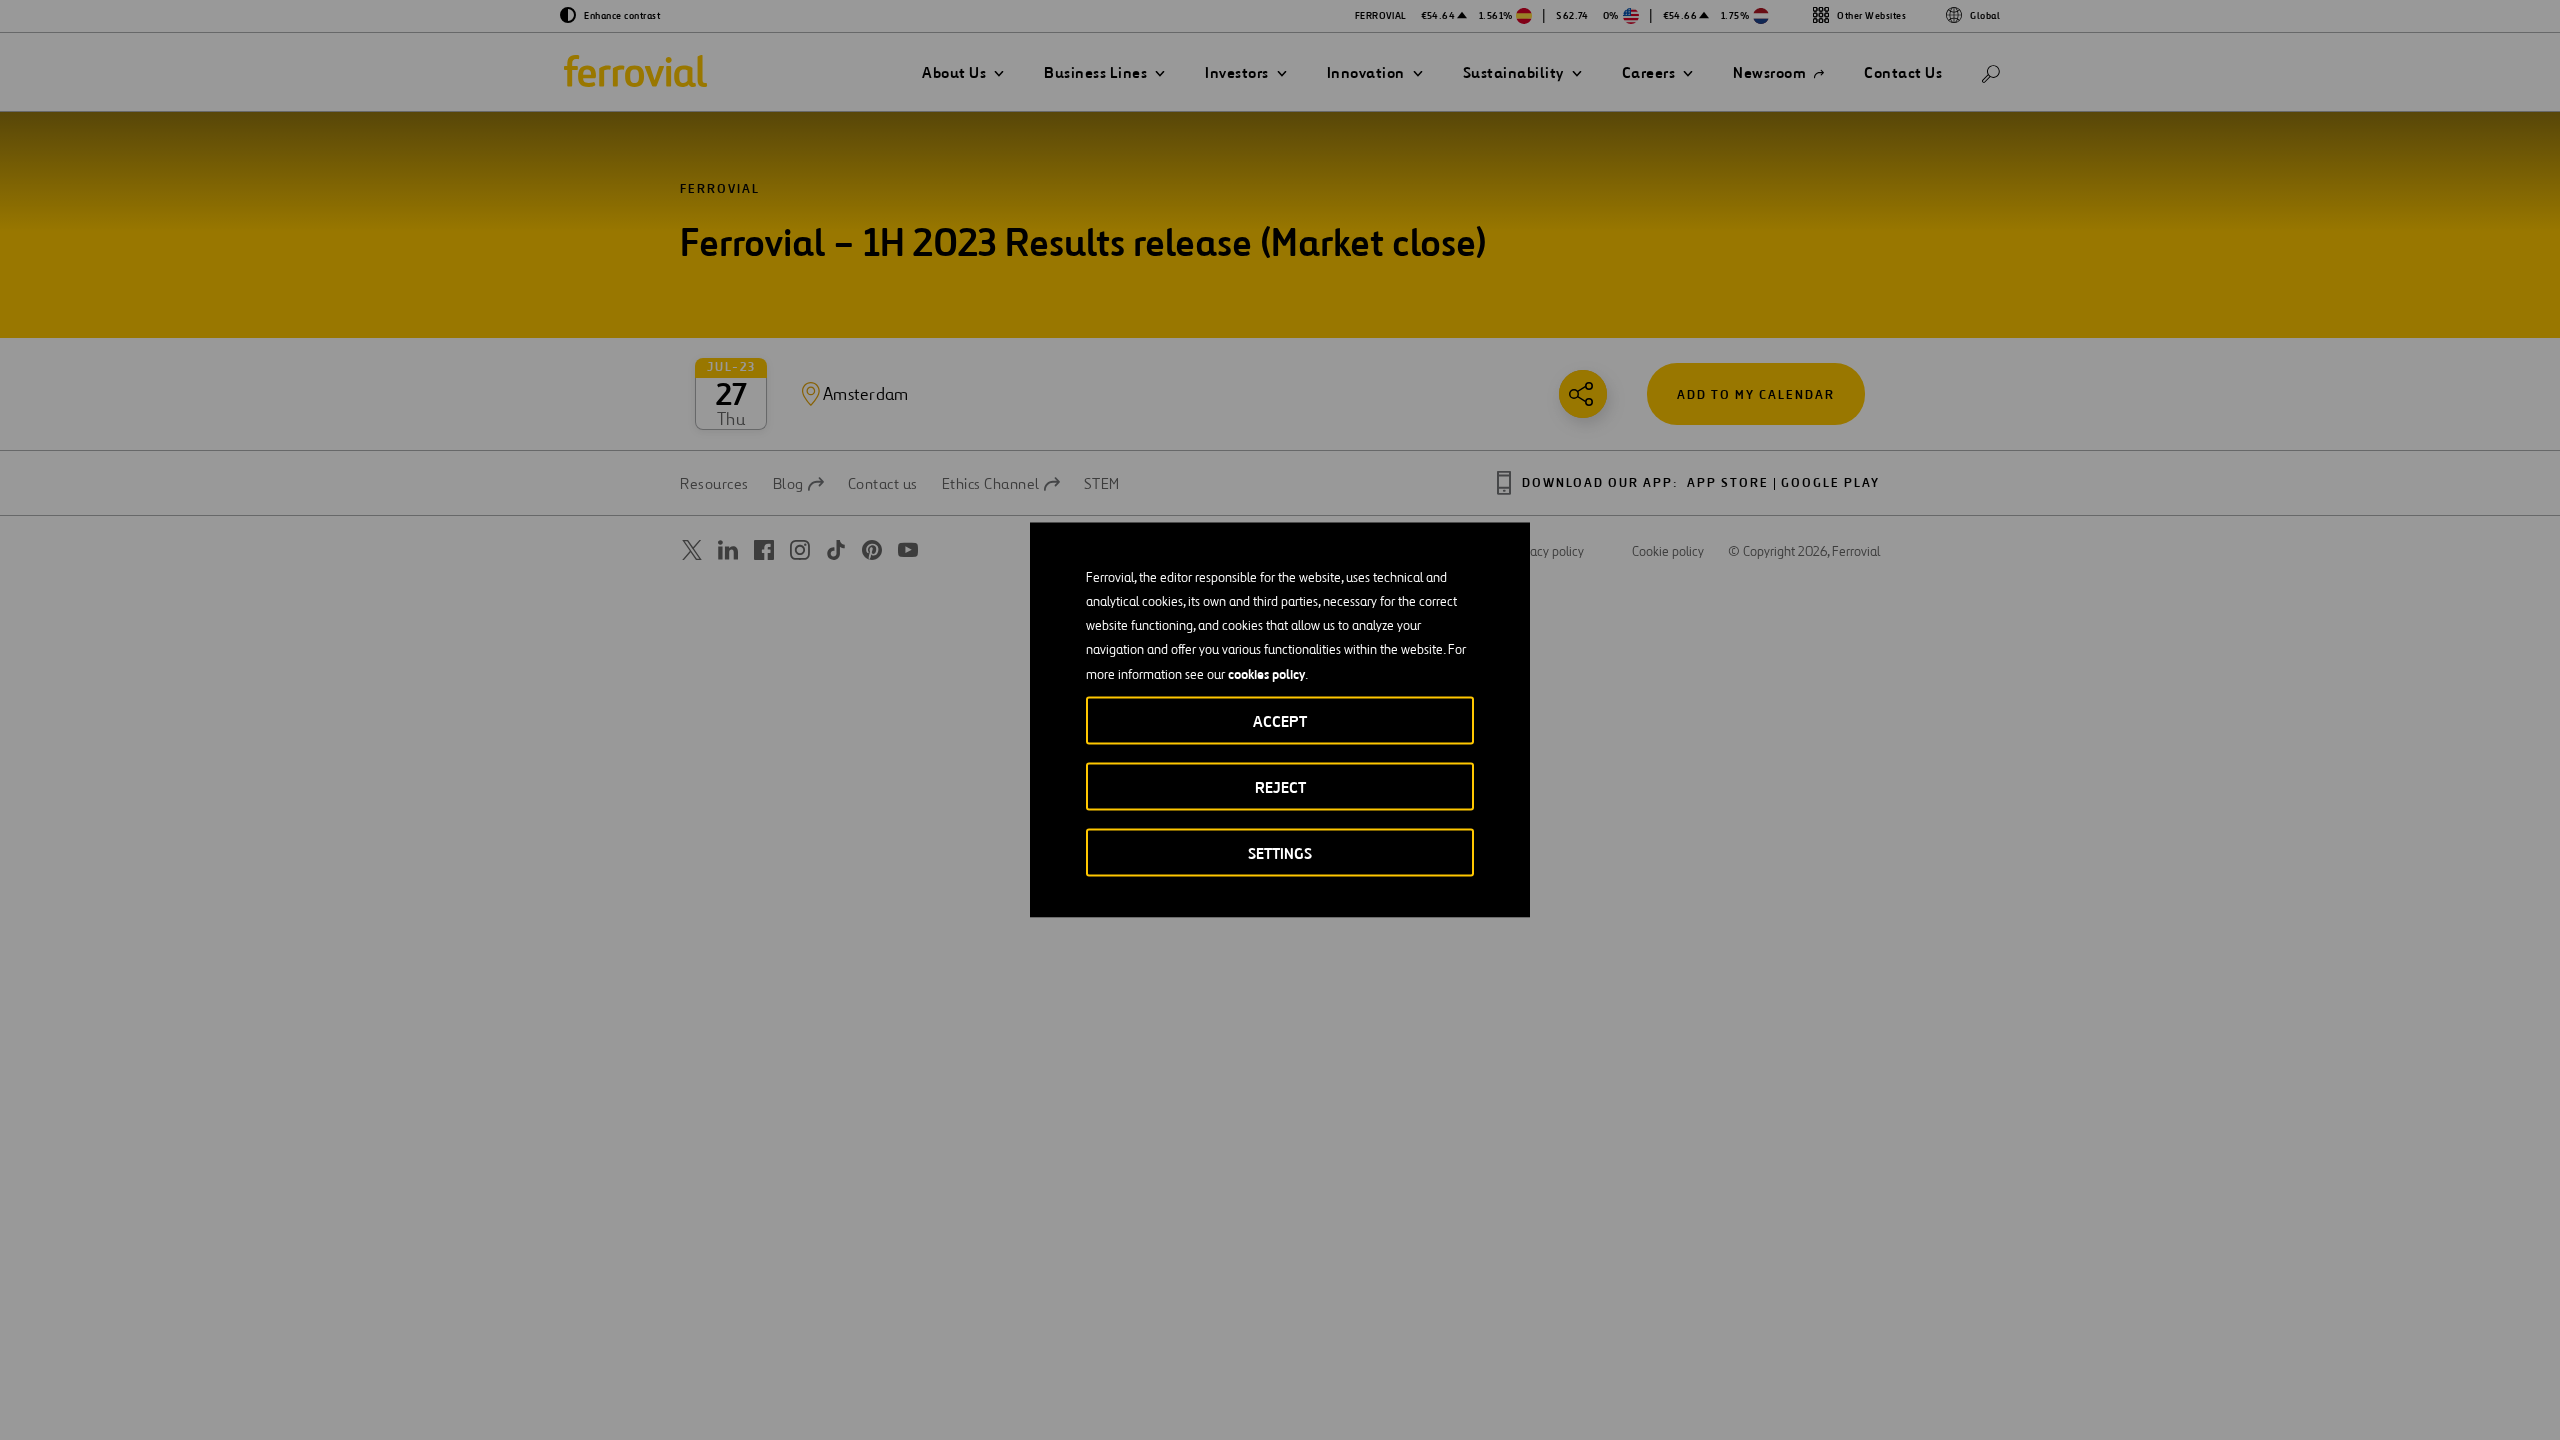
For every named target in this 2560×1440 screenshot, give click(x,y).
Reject (1280, 787)
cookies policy (1266, 674)
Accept (1280, 721)
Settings (1280, 853)
